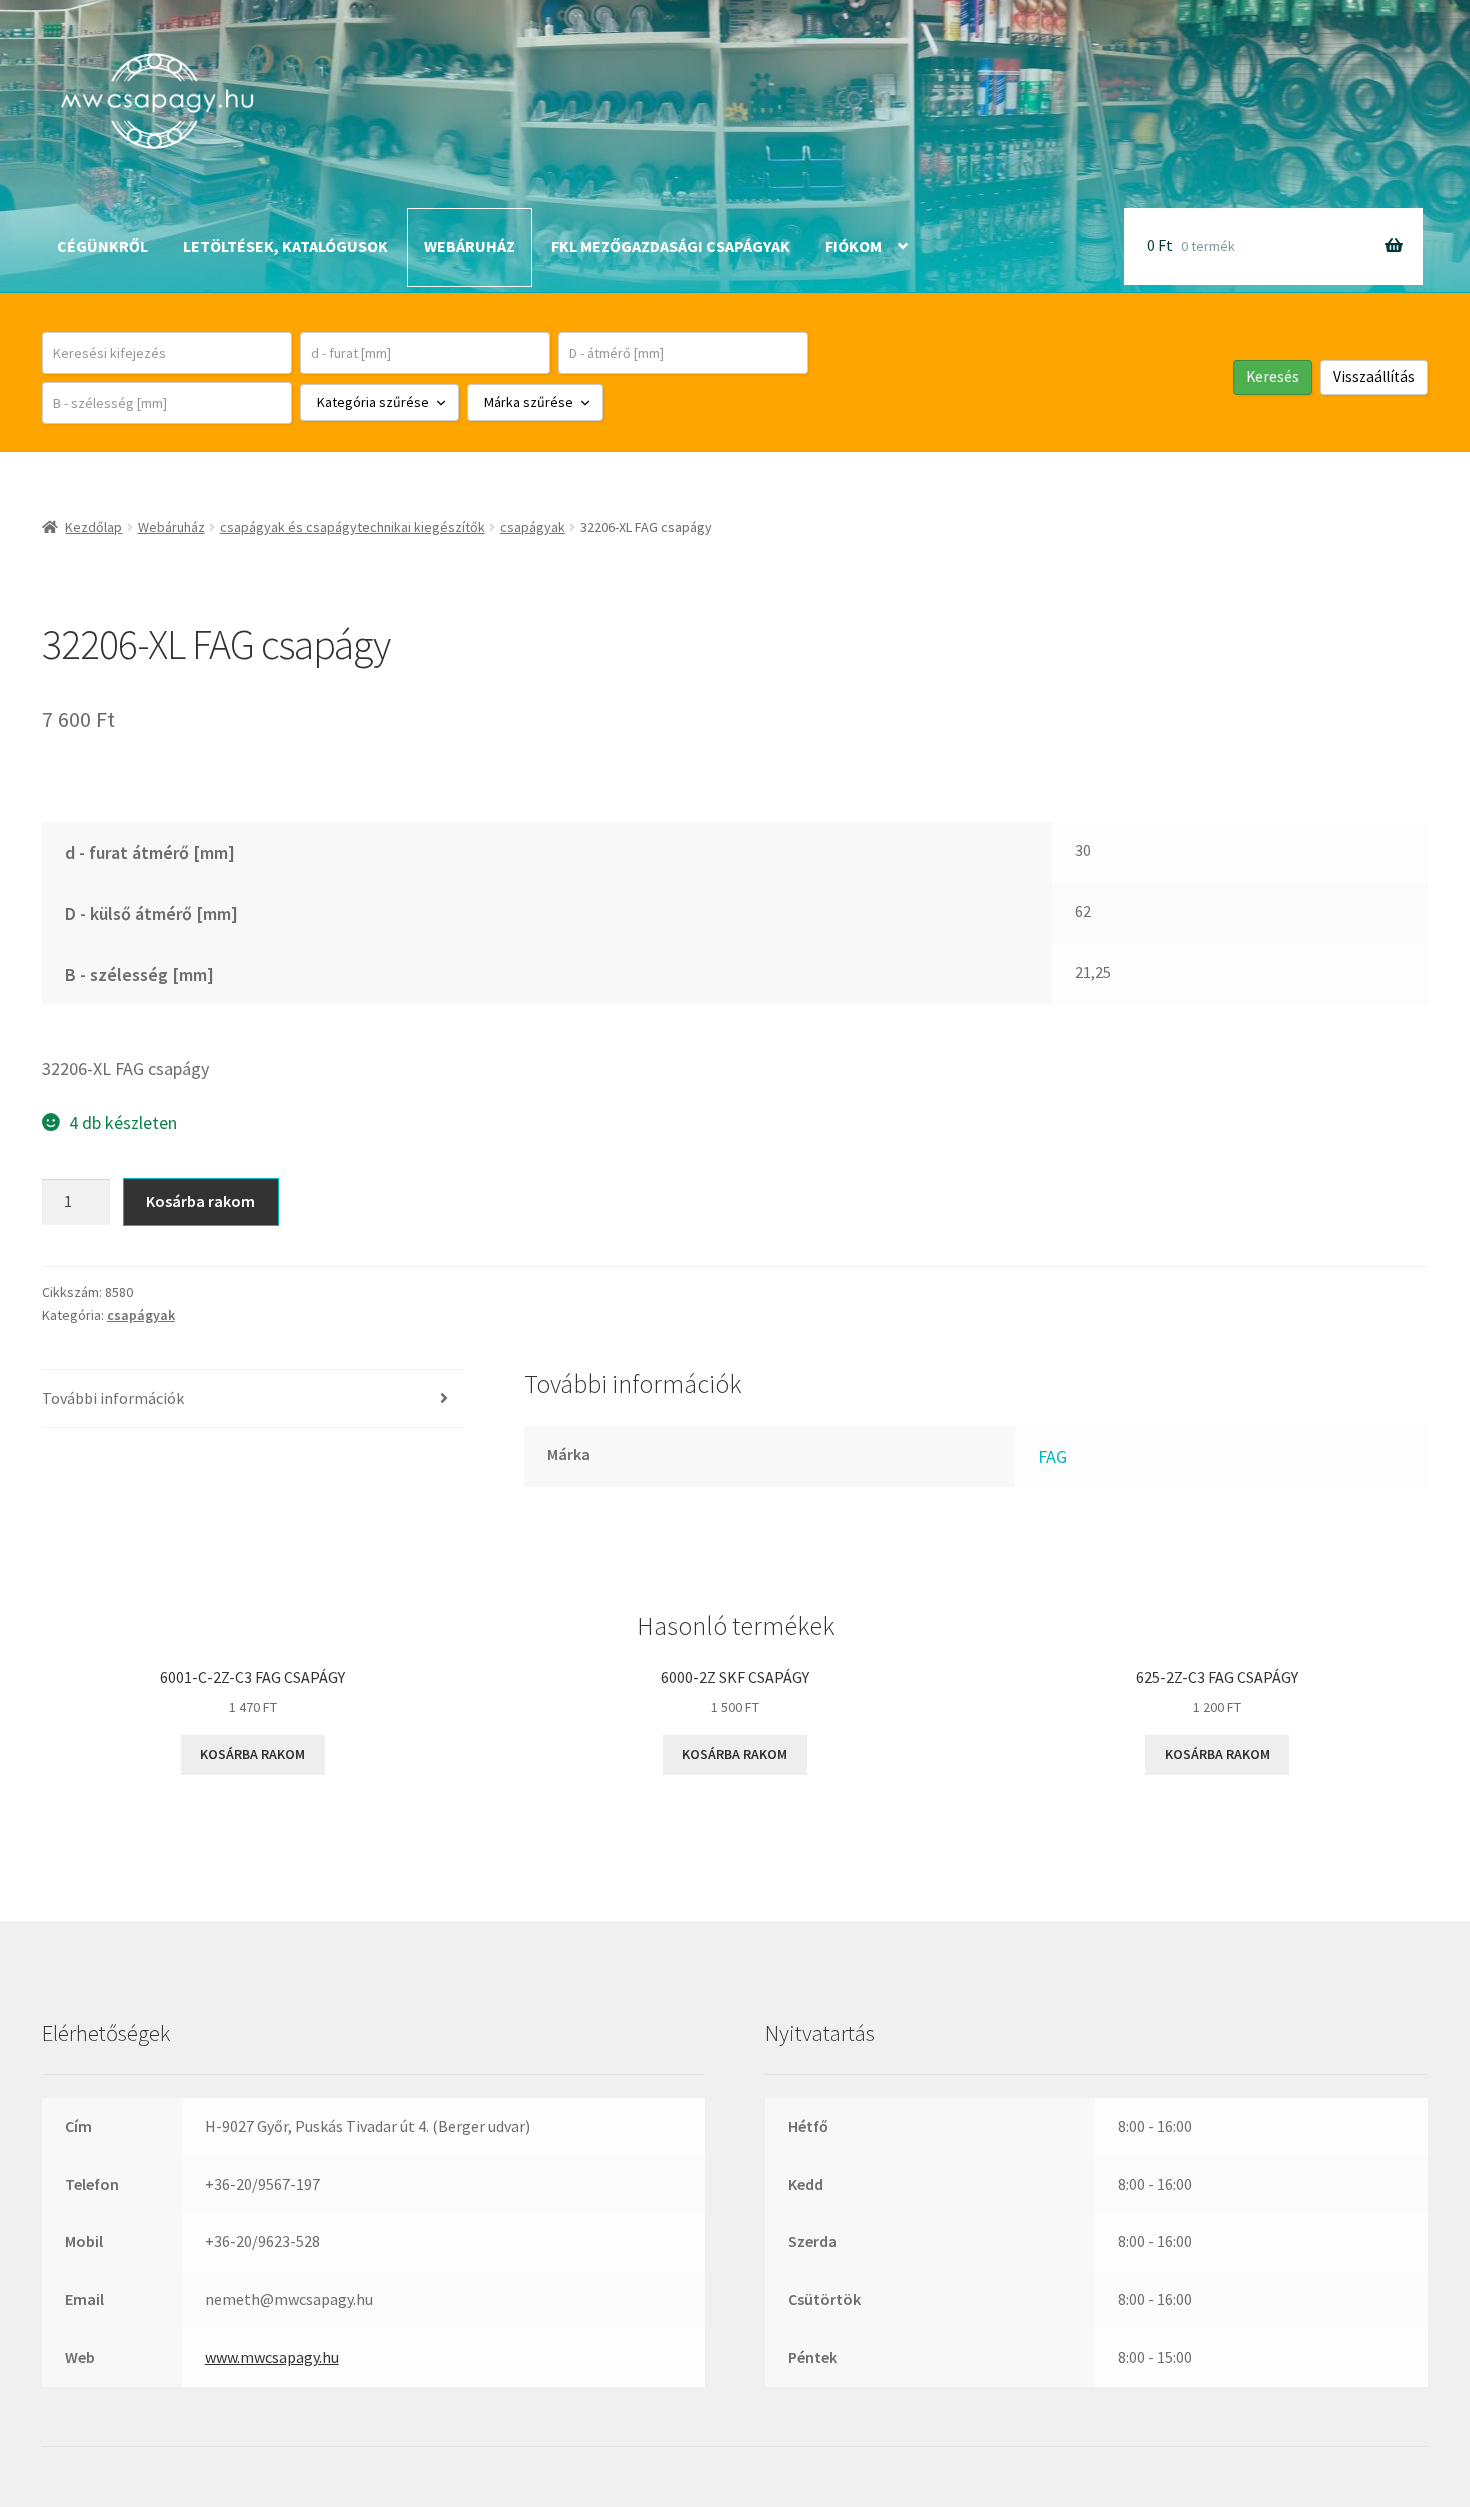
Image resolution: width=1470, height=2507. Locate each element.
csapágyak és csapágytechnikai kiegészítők (352, 527)
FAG (1052, 1456)
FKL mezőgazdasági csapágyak (670, 246)
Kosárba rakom (200, 1201)
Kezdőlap (93, 527)
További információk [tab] (113, 1398)
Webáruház (469, 246)
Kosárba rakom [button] (252, 1754)
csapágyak (532, 527)
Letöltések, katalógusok (285, 246)
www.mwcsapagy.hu (272, 2357)
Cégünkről (102, 246)
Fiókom (853, 246)
